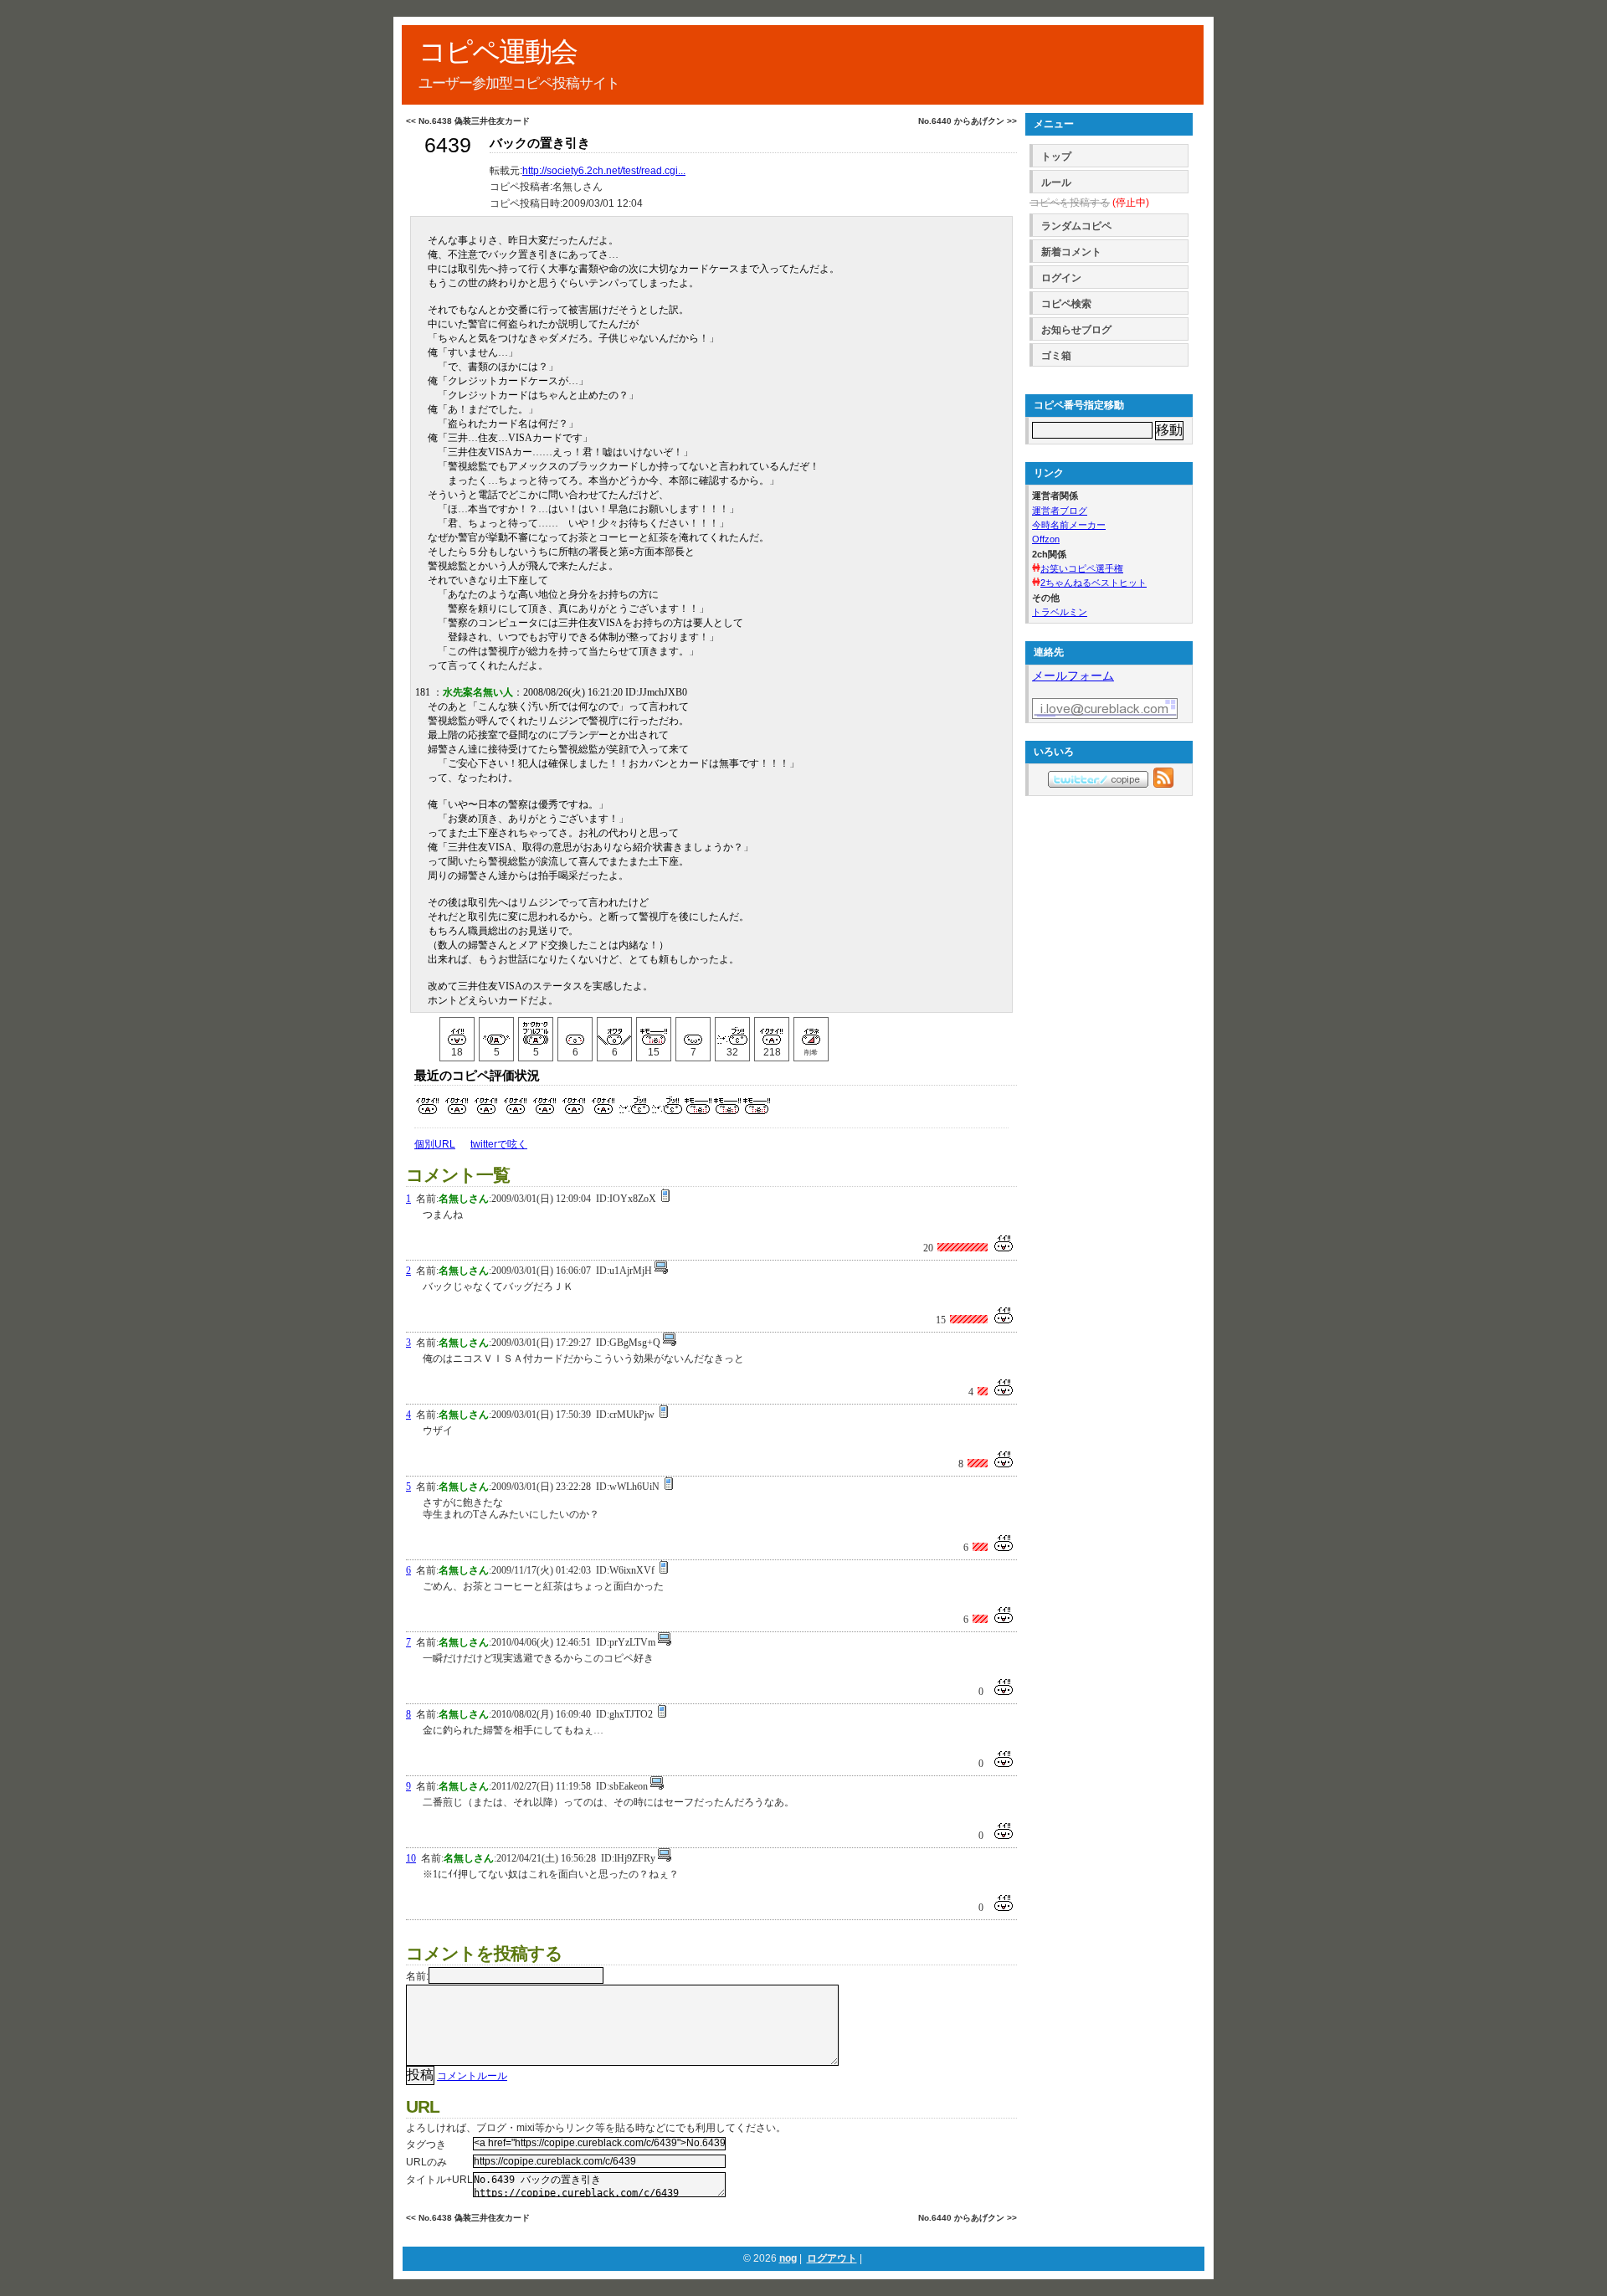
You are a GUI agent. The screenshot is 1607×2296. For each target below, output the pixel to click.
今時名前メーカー (1069, 525)
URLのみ (426, 2162)
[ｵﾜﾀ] (614, 1031)
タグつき (426, 2144)
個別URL (435, 1144)
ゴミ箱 (1056, 356)
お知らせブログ (1076, 330)
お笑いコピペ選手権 (1082, 568)
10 (411, 1858)
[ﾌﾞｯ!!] (732, 1031)
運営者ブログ (1060, 511)
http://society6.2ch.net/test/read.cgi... (604, 171)
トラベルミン (1060, 612)
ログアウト (832, 2258)
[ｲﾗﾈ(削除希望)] (811, 1031)
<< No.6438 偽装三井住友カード (468, 121)
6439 (448, 145)
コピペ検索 (1066, 304)
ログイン (1061, 278)
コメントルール (472, 2076)
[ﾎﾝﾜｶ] (575, 1031)
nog (788, 2258)
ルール (1056, 182)
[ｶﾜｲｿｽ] (693, 1031)
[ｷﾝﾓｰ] (654, 1031)
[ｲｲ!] (457, 1031)
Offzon (1046, 539)
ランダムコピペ (1076, 226)
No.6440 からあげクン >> (968, 121)
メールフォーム (1073, 675)
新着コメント (1071, 252)
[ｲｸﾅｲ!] (772, 1031)
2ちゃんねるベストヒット (1094, 583)
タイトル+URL (439, 2180)
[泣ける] (496, 1031)
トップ (1056, 157)
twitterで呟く (499, 1144)
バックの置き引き (540, 143)
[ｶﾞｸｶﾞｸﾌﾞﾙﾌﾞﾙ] (536, 1031)
